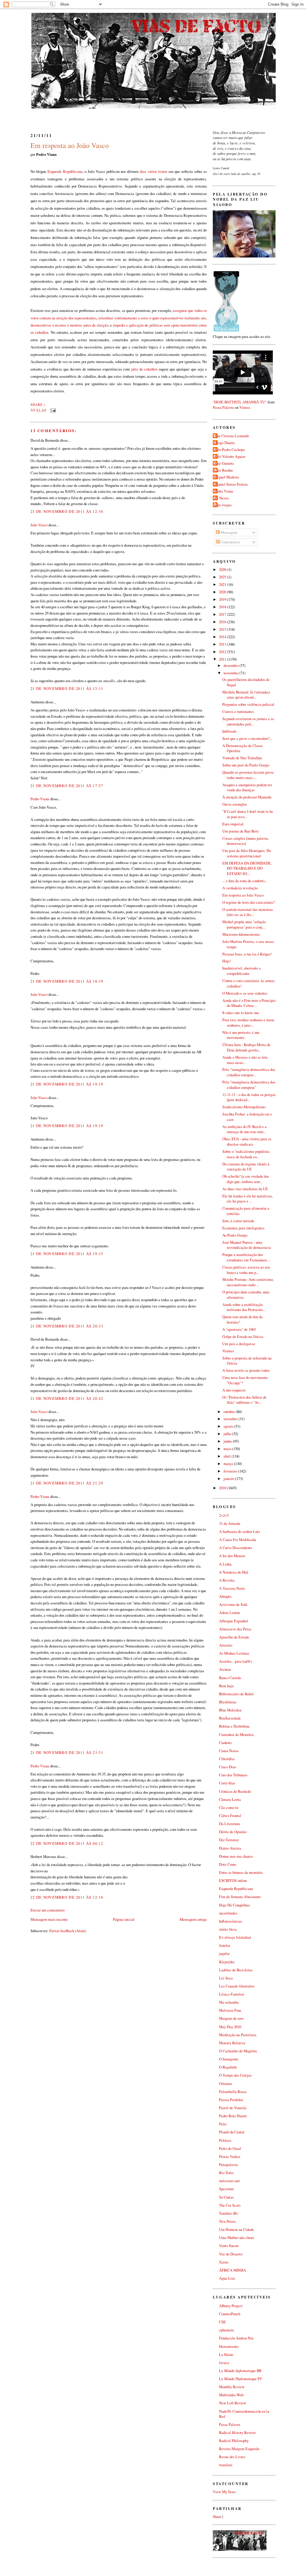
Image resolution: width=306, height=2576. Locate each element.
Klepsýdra (227, 1962)
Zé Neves (222, 498)
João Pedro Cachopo (229, 450)
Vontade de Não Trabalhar (242, 758)
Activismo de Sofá (233, 1605)
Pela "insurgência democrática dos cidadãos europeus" (249, 1085)
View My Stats (224, 2492)
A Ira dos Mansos (232, 1556)
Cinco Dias (228, 1767)
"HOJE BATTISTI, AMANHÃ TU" (240, 402)
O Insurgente (229, 2059)
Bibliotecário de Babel (236, 1694)
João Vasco (39, 525)
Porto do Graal (230, 2149)
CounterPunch (230, 2314)
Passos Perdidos (231, 2100)
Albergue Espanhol (234, 1621)
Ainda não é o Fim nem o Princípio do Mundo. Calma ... (249, 1003)
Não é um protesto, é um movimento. (241, 1035)
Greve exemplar (235, 804)
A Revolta (227, 1580)
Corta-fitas (227, 1783)
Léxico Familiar (232, 1994)
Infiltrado (229, 731)
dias (143, 171)
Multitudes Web (231, 2395)
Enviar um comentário (48, 1910)
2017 (223, 614)
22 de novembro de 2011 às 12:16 (67, 1897)
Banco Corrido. (230, 1678)
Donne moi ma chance (236, 1856)
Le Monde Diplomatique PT (241, 2379)
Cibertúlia (227, 1759)
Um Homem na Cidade (237, 2230)
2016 (223, 622)
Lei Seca (226, 1978)
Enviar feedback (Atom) (68, 1931)
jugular (224, 1954)
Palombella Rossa (233, 2092)
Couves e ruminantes (238, 712)
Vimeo (245, 407)
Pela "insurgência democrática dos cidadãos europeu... (249, 1072)
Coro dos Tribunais (233, 1775)
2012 (223, 652)
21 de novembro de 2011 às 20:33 (67, 1326)
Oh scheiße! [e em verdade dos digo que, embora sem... (246, 1179)
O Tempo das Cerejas (235, 2075)
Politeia (225, 2140)
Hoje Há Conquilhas (234, 1905)
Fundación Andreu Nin (236, 2338)
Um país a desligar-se (239, 1344)
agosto (229, 1426)
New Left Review (233, 2403)
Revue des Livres (232, 2457)
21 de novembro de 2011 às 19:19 (67, 1084)
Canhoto (225, 1743)
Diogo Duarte (225, 443)
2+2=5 (224, 1515)
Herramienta (229, 2346)
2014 (223, 637)
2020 (223, 592)
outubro (230, 1412)
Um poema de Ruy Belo (240, 831)
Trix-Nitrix (227, 2221)
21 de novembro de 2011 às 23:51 (67, 1752)
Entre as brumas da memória (241, 1872)
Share (37, 404)
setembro (231, 1419)
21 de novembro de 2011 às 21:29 (67, 1483)
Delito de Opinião (233, 1832)
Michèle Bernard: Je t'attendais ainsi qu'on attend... (246, 695)
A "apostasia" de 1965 (239, 1329)
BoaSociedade (230, 1718)
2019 (223, 599)
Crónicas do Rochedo (235, 1791)
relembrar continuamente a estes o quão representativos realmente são (152, 318)
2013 (223, 644)
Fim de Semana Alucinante (240, 1897)
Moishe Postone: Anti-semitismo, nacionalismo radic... (248, 1282)
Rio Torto (226, 2173)
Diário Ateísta (230, 1848)
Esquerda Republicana (65, 171)
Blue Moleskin (230, 1710)
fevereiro (231, 1471)
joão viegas (223, 505)
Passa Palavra (223, 407)
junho (228, 1441)
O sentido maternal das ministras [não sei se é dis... (248, 912)
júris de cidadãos (144, 369)
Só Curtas (226, 2197)
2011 (223, 659)
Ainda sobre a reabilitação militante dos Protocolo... (244, 1307)
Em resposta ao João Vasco (70, 145)
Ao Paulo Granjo (235, 1235)
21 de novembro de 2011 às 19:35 (67, 1254)
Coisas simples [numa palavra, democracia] (246, 841)
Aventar (225, 1669)
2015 (223, 629)
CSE (222, 2322)
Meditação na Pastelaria (238, 2035)
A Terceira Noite (232, 1588)
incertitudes (228, 1913)
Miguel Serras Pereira (231, 484)
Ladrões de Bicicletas (236, 1970)
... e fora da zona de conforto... (245, 881)
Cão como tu (229, 1808)
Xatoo (224, 2262)
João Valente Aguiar (230, 456)
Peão (223, 2124)
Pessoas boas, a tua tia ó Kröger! (247, 954)
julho (228, 1434)
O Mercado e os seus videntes (245, 993)
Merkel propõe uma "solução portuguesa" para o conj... (244, 925)
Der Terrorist (229, 1840)
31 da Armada (230, 1524)
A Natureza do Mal (234, 1572)
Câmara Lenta (230, 1800)
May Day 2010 (230, 2027)
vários (152, 171)
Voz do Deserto (231, 2254)
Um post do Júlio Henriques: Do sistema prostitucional (247, 853)
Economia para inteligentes (243, 1228)
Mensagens (229, 532)
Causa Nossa (229, 1751)
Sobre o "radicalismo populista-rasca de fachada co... (246, 1154)
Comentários (230, 542)
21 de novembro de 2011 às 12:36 (67, 511)
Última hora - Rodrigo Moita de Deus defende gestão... (246, 1047)
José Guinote (224, 463)
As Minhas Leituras (234, 1653)
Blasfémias (228, 1702)
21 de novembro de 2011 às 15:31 (67, 688)
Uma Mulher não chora (237, 2238)
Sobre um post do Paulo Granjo (246, 765)
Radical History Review (237, 2433)
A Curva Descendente (236, 1548)
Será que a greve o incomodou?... (247, 738)
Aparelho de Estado (234, 1637)
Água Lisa (227, 2278)
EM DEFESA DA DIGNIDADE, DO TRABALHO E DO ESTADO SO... (247, 868)
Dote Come (228, 1864)
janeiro (229, 1479)
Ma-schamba (229, 2002)
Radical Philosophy (234, 2441)
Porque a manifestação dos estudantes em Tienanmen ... (246, 1257)
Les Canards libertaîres (237, 1986)
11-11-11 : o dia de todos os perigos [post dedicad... (249, 1097)
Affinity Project (231, 2306)
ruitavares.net (229, 2181)
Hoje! (227, 961)
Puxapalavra (228, 2165)
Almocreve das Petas (235, 1629)
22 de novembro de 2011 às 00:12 (67, 1843)
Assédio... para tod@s (236, 1661)
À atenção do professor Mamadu (247, 797)
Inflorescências (231, 1921)
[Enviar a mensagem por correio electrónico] (52, 410)
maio (228, 1449)
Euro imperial (233, 824)
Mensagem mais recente (49, 1919)
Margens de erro (231, 2018)
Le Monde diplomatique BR (240, 2371)
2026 (223, 570)
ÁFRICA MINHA (232, 2270)
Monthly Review (232, 2387)
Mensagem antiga (193, 1919)
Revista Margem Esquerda (239, 2449)
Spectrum (226, 2189)
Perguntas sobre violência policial (248, 704)
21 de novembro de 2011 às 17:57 (67, 786)
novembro (231, 673)
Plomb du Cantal (232, 2132)
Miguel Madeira (227, 477)
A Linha (225, 1564)
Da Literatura (229, 1824)
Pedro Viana (40, 799)
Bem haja (226, 1686)
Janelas (225, 1945)
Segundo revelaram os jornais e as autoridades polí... (248, 721)
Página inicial (124, 1919)
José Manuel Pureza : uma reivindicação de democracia (247, 1245)
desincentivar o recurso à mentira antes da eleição (69, 325)
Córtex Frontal (230, 1816)
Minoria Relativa (232, 2043)
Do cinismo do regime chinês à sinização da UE (246, 1167)
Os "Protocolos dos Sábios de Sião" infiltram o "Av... (244, 1400)
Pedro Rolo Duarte (233, 2116)
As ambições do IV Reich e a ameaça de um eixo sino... (244, 1129)
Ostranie (226, 2084)
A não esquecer (234, 1390)
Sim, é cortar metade (238, 1221)
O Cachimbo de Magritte (238, 2051)
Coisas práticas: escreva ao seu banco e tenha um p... (246, 1270)
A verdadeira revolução (240, 888)
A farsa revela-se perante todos (246, 1370)
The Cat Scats (230, 2205)
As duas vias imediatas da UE (245, 1189)
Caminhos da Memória (236, 1735)
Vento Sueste (229, 2246)
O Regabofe (228, 2067)
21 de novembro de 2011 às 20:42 (67, 1398)
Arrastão (226, 1645)
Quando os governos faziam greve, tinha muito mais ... (248, 775)
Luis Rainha (224, 470)
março (229, 1464)
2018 (223, 607)
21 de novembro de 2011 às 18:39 (67, 981)
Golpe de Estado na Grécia (243, 1337)
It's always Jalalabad (235, 1937)
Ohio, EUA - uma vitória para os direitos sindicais (247, 1142)
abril (228, 1456)
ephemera (227, 2330)
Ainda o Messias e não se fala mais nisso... (245, 1060)
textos (163, 171)
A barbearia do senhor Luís (240, 1532)
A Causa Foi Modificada (238, 1540)
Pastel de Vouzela (233, 2108)
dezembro (231, 666)
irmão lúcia (228, 1929)
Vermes (228, 1351)
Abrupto (225, 1596)
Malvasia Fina (230, 2010)
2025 (223, 577)
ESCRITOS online (233, 1881)
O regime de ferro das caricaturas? (249, 902)
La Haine (226, 2355)
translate (226, 2465)
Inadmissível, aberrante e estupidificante (242, 971)
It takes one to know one (241, 1013)
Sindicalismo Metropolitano (244, 1107)
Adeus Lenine (230, 1613)
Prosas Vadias (230, 2157)
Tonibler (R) (228, 2213)
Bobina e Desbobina (234, 1726)
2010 (223, 1488)
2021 (223, 584)
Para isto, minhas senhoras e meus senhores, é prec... (248, 1023)
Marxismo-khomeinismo (241, 934)
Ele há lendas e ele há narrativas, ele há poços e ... (248, 1199)
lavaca (224, 2363)
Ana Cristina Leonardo (232, 436)
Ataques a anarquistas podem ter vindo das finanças (247, 788)
